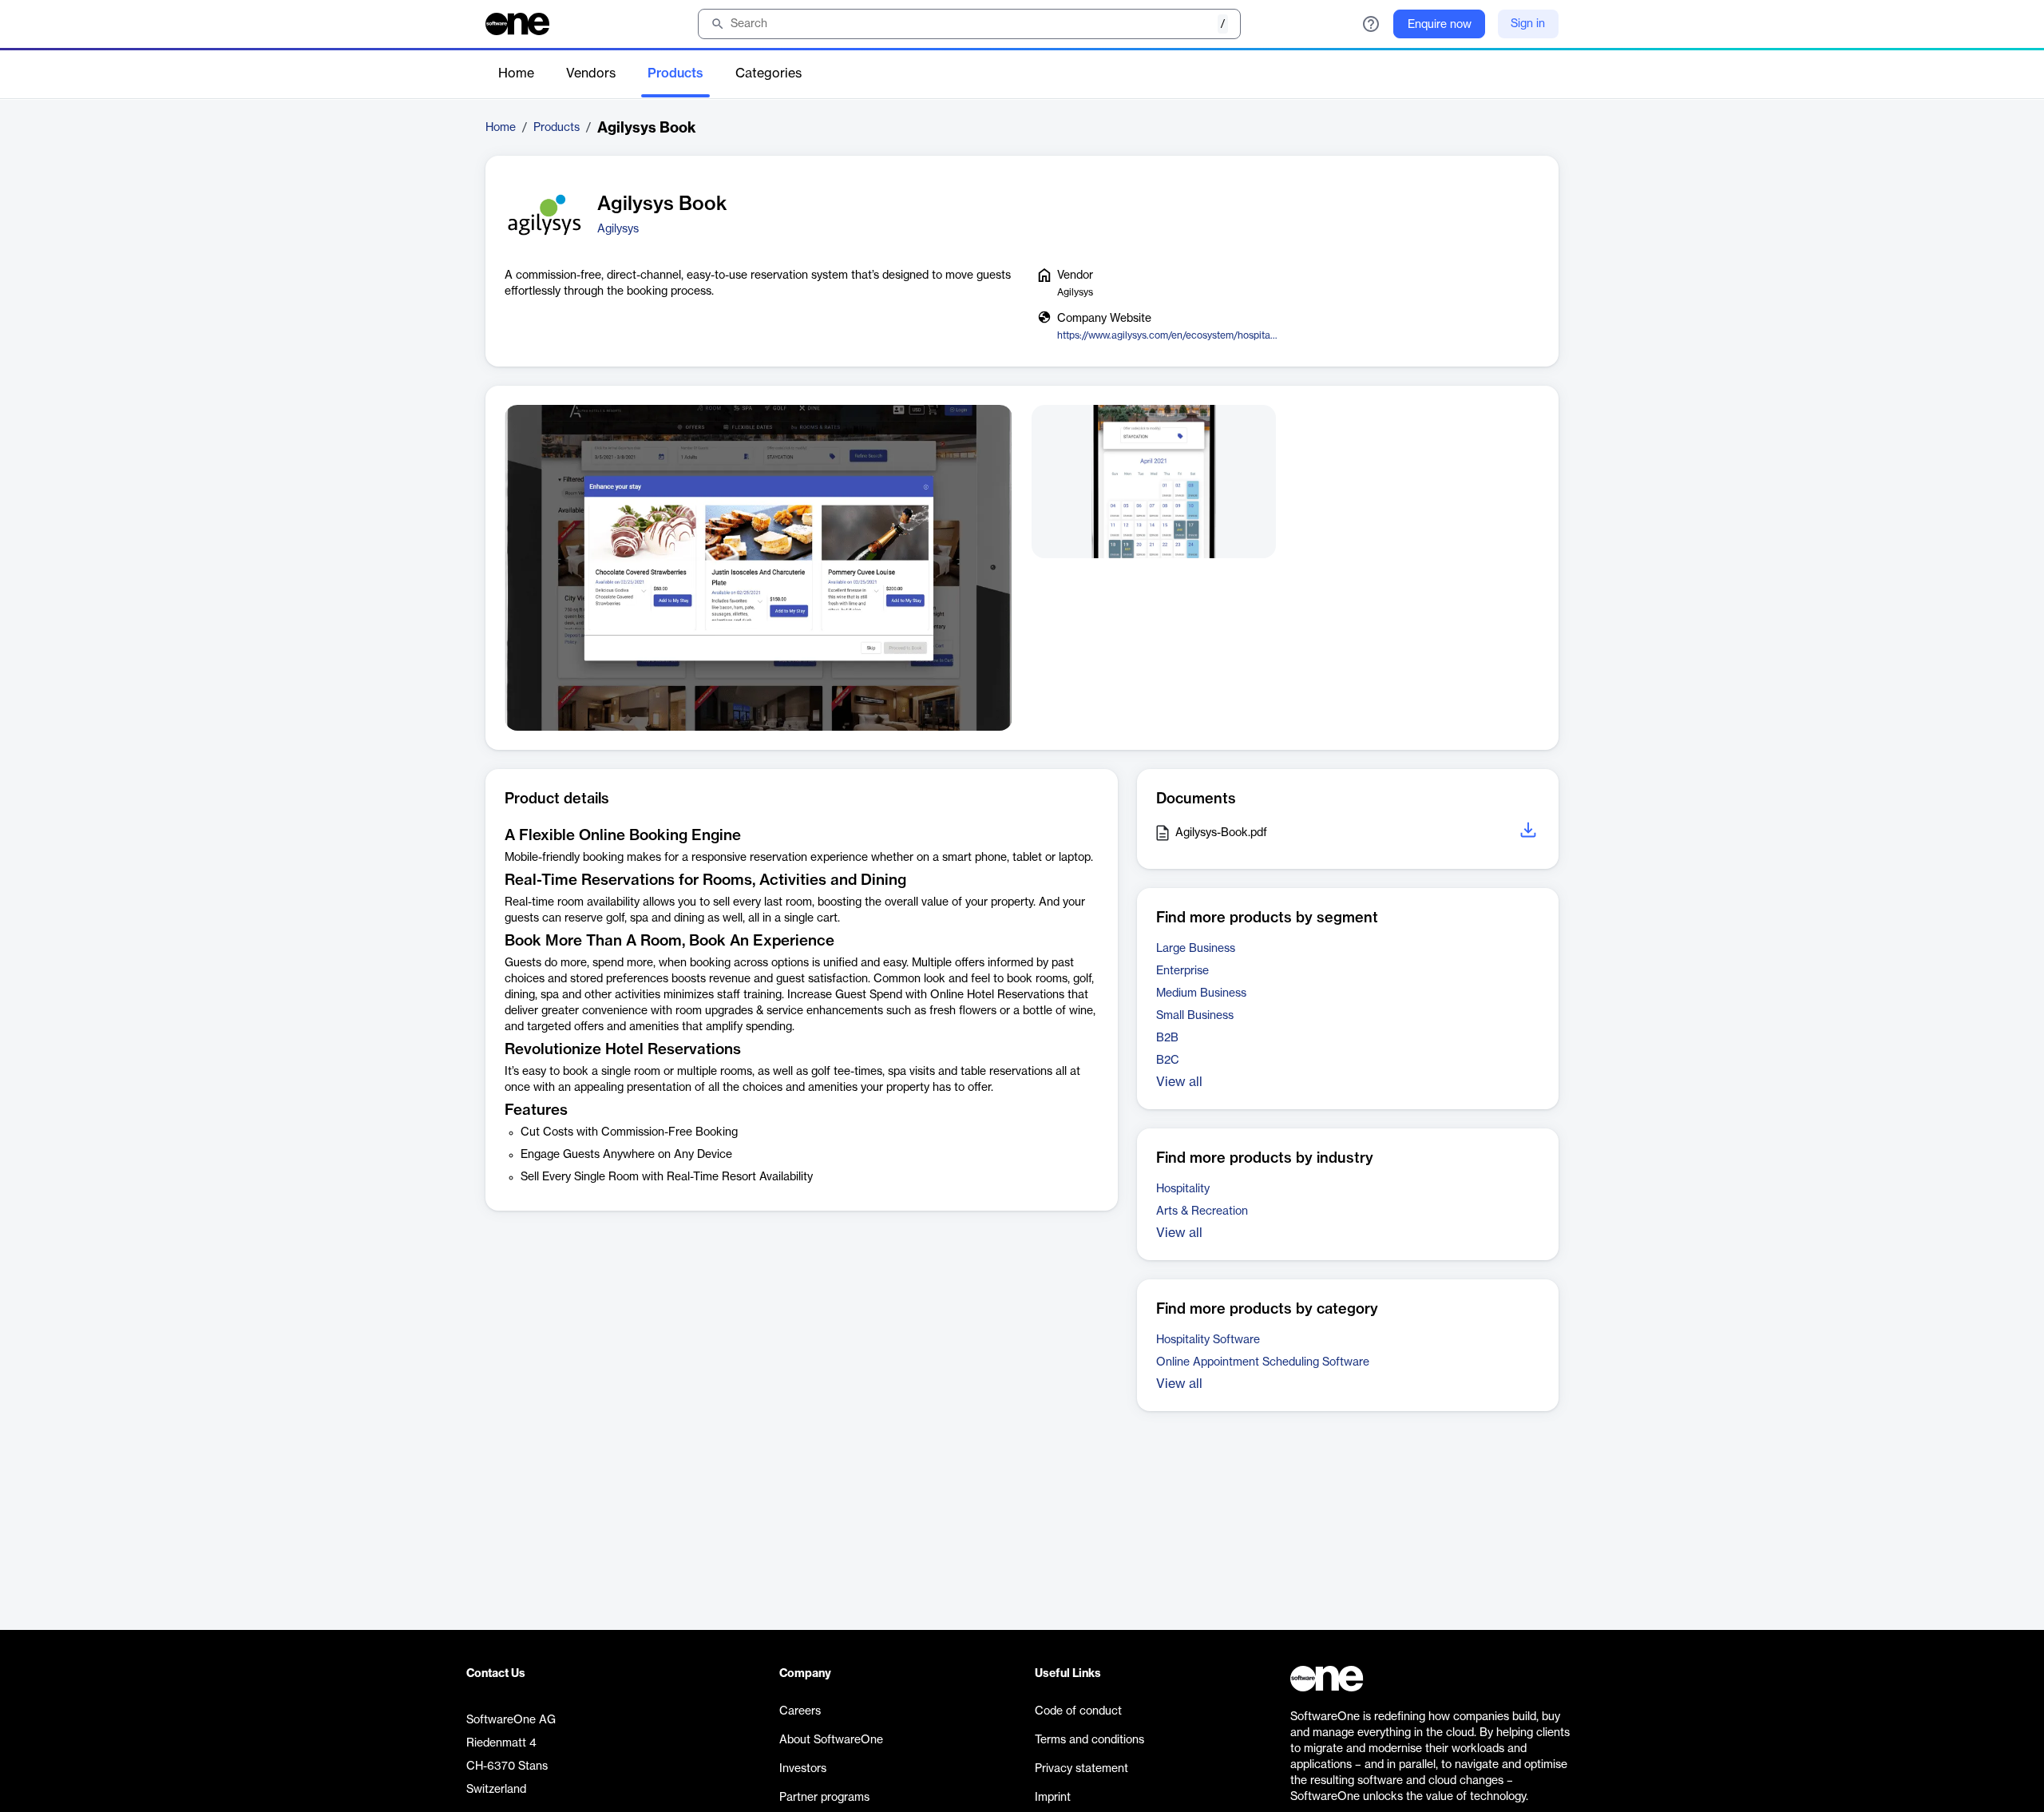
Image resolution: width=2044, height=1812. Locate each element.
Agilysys (618, 229)
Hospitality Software (1208, 1340)
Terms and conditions (1089, 1740)
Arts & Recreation (1202, 1211)
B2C (1168, 1061)
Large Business (1196, 949)
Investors (803, 1769)
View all (1179, 1082)
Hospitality (1183, 1189)
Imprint (1053, 1798)
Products (675, 73)
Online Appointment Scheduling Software (1263, 1362)
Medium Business (1201, 993)
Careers (800, 1711)
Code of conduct (1078, 1711)
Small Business (1195, 1016)
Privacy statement (1081, 1769)
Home (516, 73)
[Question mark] (1371, 24)
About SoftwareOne (831, 1740)
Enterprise (1182, 971)
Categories (768, 73)
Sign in (1528, 24)
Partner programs (824, 1798)
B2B (1167, 1038)
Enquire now (1440, 25)
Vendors (591, 73)
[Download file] (1530, 833)
